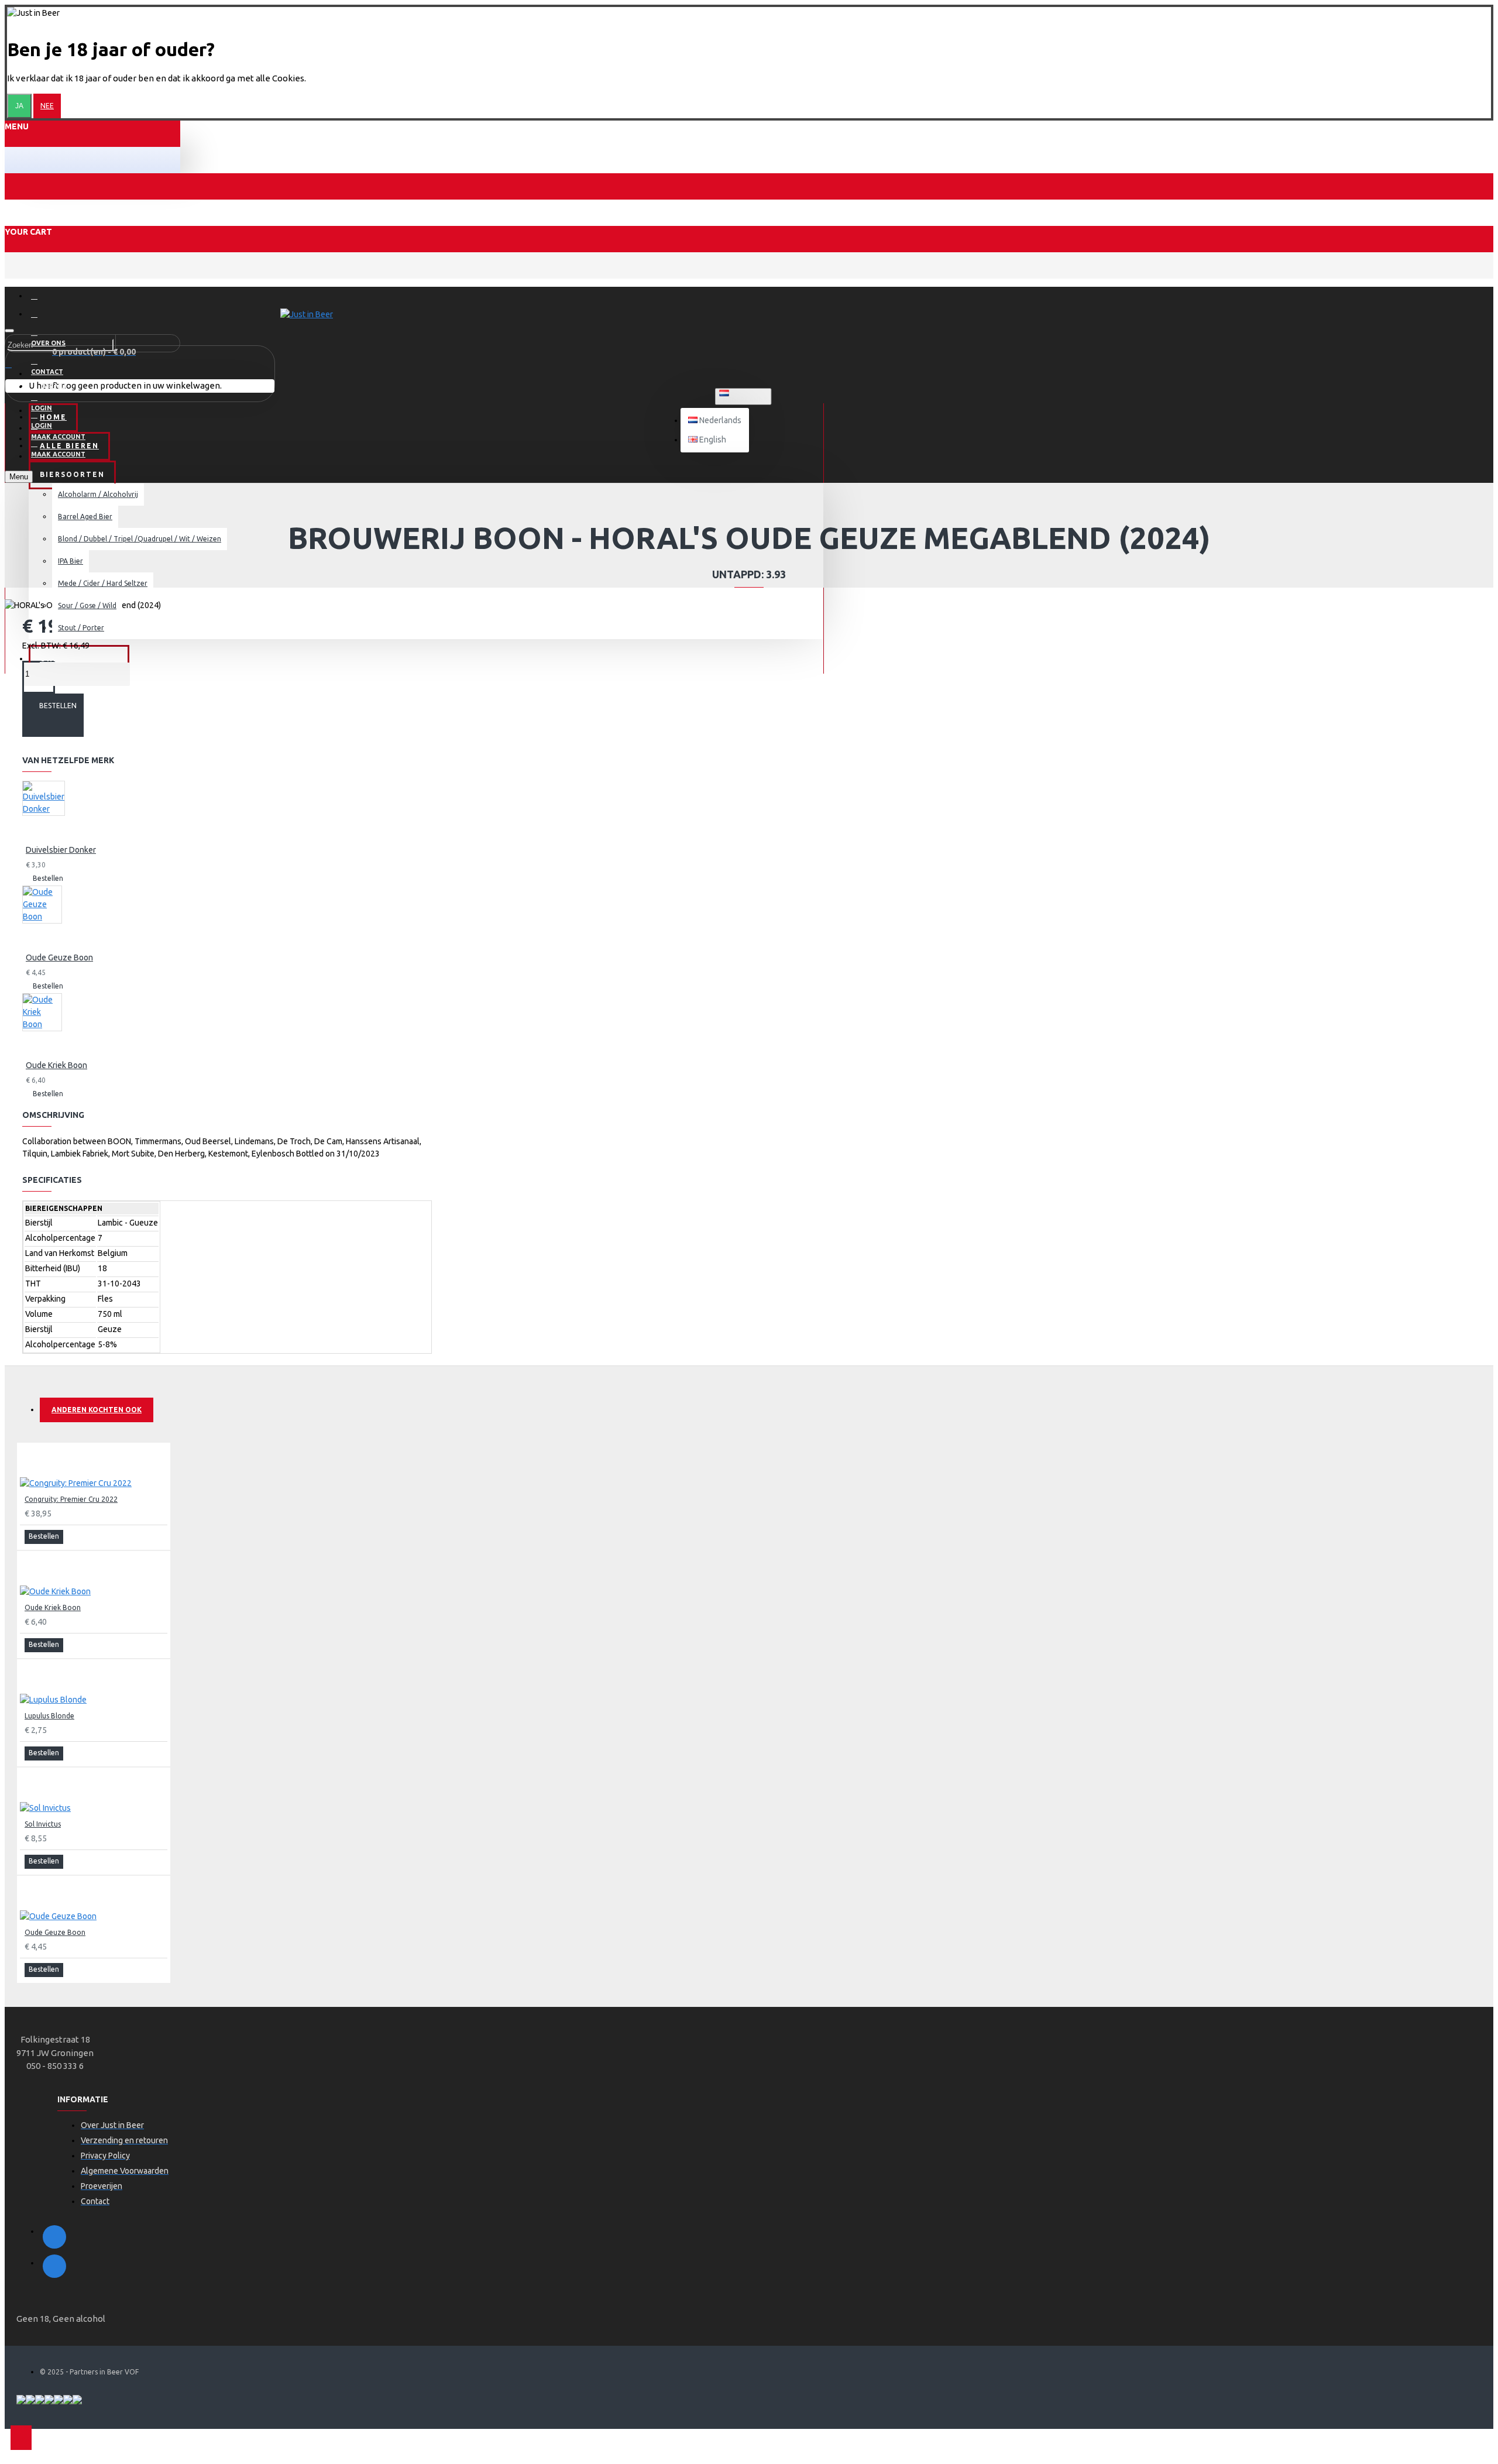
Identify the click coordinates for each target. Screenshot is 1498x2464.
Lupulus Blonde (49, 1716)
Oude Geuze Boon (59, 958)
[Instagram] (54, 2266)
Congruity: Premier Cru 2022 (71, 1499)
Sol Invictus (43, 1824)
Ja (19, 106)
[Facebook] (54, 2237)
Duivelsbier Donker (61, 850)
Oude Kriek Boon (56, 1065)
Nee (47, 106)
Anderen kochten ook (97, 1410)
